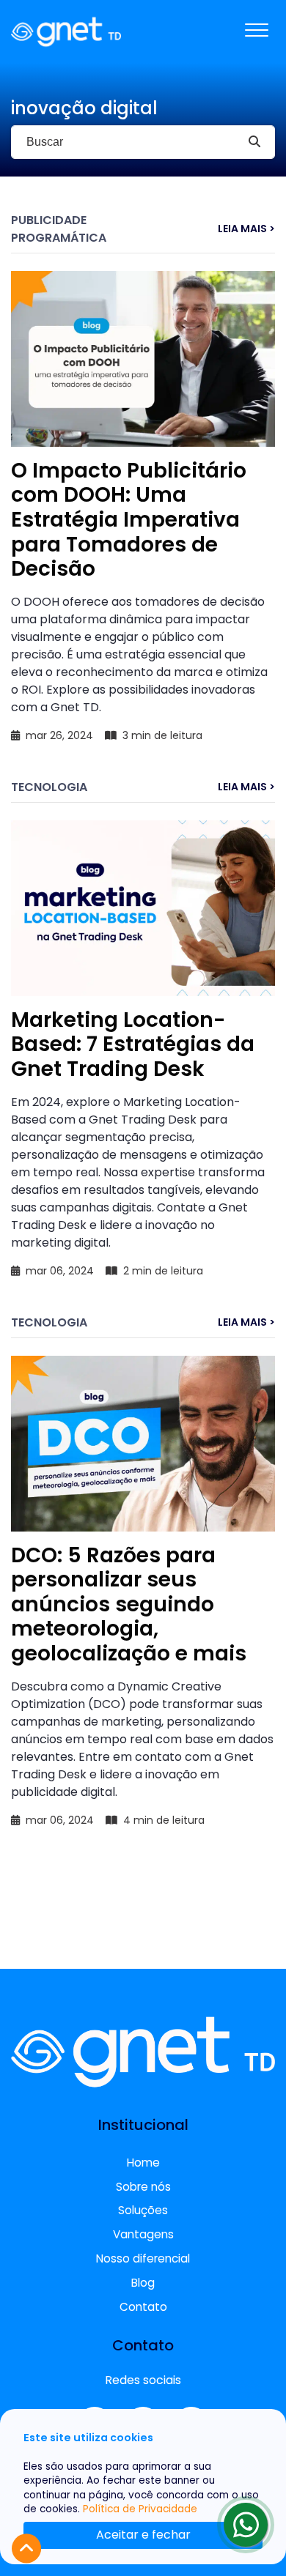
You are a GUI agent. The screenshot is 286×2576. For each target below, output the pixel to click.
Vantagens (143, 2234)
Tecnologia (49, 787)
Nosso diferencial (143, 2258)
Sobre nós (143, 2187)
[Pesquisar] (254, 142)
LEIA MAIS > (246, 229)
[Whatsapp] (246, 2525)
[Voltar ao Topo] (26, 2549)
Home (143, 2163)
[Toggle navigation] (257, 31)
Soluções (143, 2210)
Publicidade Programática (59, 229)
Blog (143, 2283)
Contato (143, 2307)
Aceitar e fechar (143, 2535)
